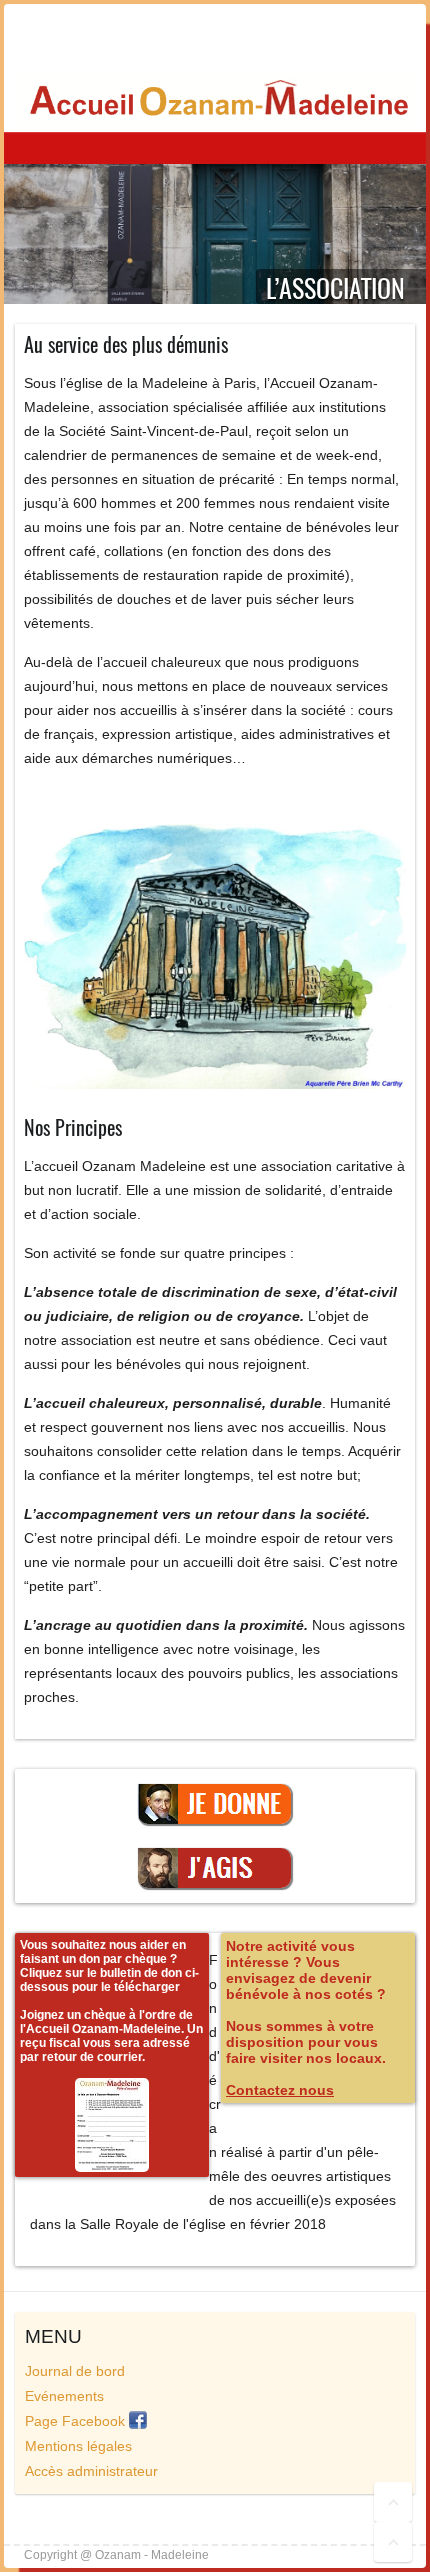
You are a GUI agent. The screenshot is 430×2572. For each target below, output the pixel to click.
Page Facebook (77, 2421)
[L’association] (214, 176)
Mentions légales (78, 2446)
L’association (335, 288)
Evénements (64, 2396)
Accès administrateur (91, 2471)
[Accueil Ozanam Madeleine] (214, 98)
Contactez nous (280, 2090)
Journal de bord (75, 2371)
